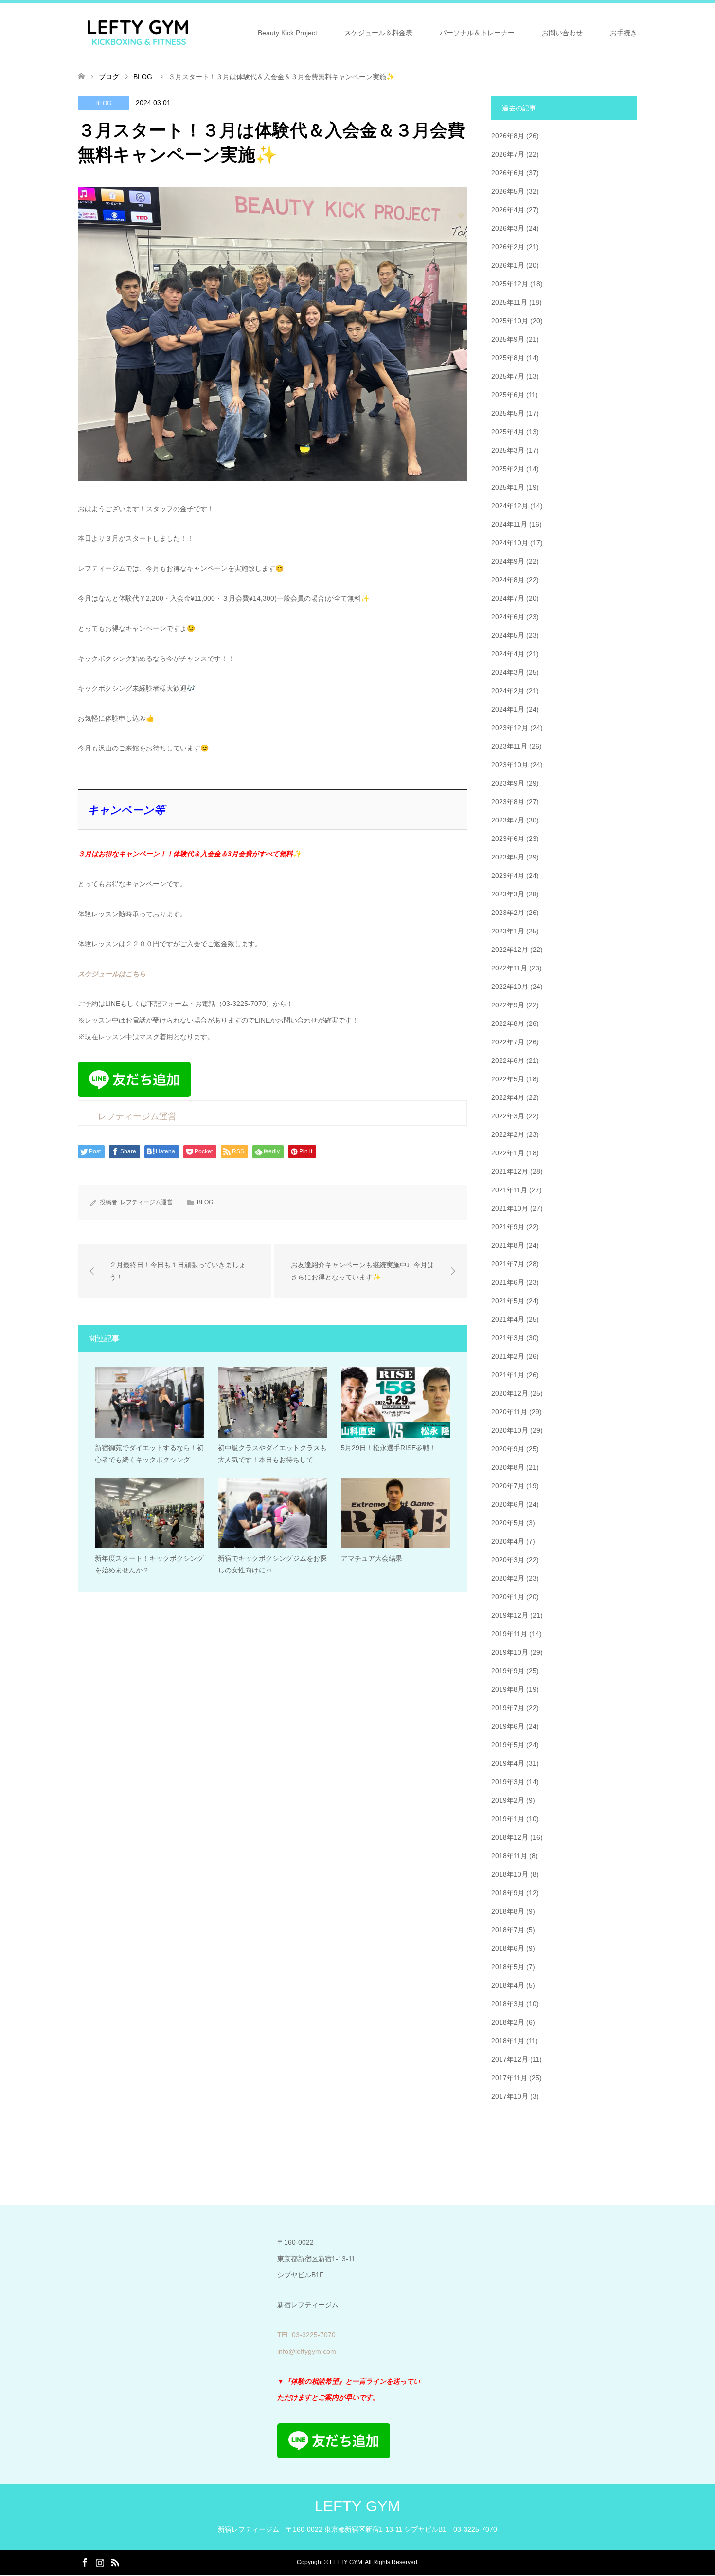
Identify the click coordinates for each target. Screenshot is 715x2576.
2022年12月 (510, 950)
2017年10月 (510, 2096)
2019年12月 (510, 1615)
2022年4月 (508, 1097)
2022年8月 (508, 1023)
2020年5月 (508, 1523)
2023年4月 (508, 876)
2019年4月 (508, 1763)
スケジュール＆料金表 (378, 33)
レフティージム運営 (146, 1202)
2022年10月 (510, 987)
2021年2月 (508, 1356)
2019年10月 (510, 1652)
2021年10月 (510, 1208)
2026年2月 (508, 247)
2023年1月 (508, 931)
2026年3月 (508, 228)
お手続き (624, 33)
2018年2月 (508, 2022)
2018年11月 (509, 1856)
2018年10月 (510, 1874)
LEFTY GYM (357, 2506)
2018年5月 (508, 1967)
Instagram (100, 2562)
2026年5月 (508, 191)
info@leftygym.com (307, 2351)
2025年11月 (509, 302)
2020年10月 (510, 1430)
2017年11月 (509, 2078)
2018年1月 (508, 2041)
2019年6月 (508, 1726)
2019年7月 (508, 1708)
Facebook (85, 2562)
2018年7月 (508, 1930)
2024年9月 (508, 561)
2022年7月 (508, 1042)
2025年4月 (508, 432)
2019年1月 (508, 1819)
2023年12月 (510, 728)
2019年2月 (508, 1800)
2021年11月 (509, 1190)
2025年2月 (508, 469)
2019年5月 (508, 1745)
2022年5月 (508, 1079)
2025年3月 (508, 450)
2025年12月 (510, 284)
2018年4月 (508, 1985)
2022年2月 (508, 1134)
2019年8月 (508, 1689)
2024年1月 (508, 709)
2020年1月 (508, 1597)
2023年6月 (508, 839)
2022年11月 (509, 968)
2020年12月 (510, 1393)
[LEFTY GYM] (138, 32)
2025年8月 (508, 358)
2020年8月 (508, 1467)
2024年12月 (510, 506)
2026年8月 (508, 136)
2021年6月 (508, 1282)
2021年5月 (508, 1301)
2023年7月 (508, 820)
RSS (115, 2562)
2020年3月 (508, 1560)
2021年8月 (508, 1245)
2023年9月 (508, 783)
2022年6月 (508, 1060)
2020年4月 (508, 1541)
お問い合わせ (562, 33)
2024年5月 (508, 635)
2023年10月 (510, 765)
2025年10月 (510, 321)
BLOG (103, 103)
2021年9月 (508, 1227)
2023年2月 (508, 913)
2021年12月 (510, 1171)
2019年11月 (509, 1634)
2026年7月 (508, 154)
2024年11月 (509, 524)
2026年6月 (508, 173)
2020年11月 (509, 1412)
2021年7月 (508, 1264)
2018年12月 (510, 1837)
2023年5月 (508, 857)
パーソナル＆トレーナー (477, 33)
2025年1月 (508, 487)
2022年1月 (508, 1153)
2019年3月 (508, 1782)
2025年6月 (508, 395)
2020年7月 (508, 1486)
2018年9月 (508, 1893)
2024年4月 (508, 654)
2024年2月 (508, 691)
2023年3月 (508, 894)
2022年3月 (508, 1116)
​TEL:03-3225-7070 (306, 2335)
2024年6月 (508, 617)
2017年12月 (510, 2059)
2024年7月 (508, 598)
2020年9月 (508, 1449)
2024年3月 (508, 672)
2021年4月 (508, 1319)
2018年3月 (508, 2004)
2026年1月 (508, 265)
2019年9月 (508, 1671)
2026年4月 (508, 210)
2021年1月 (508, 1375)
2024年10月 (510, 543)
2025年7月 (508, 376)
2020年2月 (508, 1578)
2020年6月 (508, 1504)
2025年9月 (508, 339)
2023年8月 (508, 802)
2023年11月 (509, 746)
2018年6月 (508, 1948)
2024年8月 (508, 580)
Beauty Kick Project (287, 33)
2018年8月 (508, 1911)
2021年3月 (508, 1338)
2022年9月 (508, 1005)
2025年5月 (508, 413)
